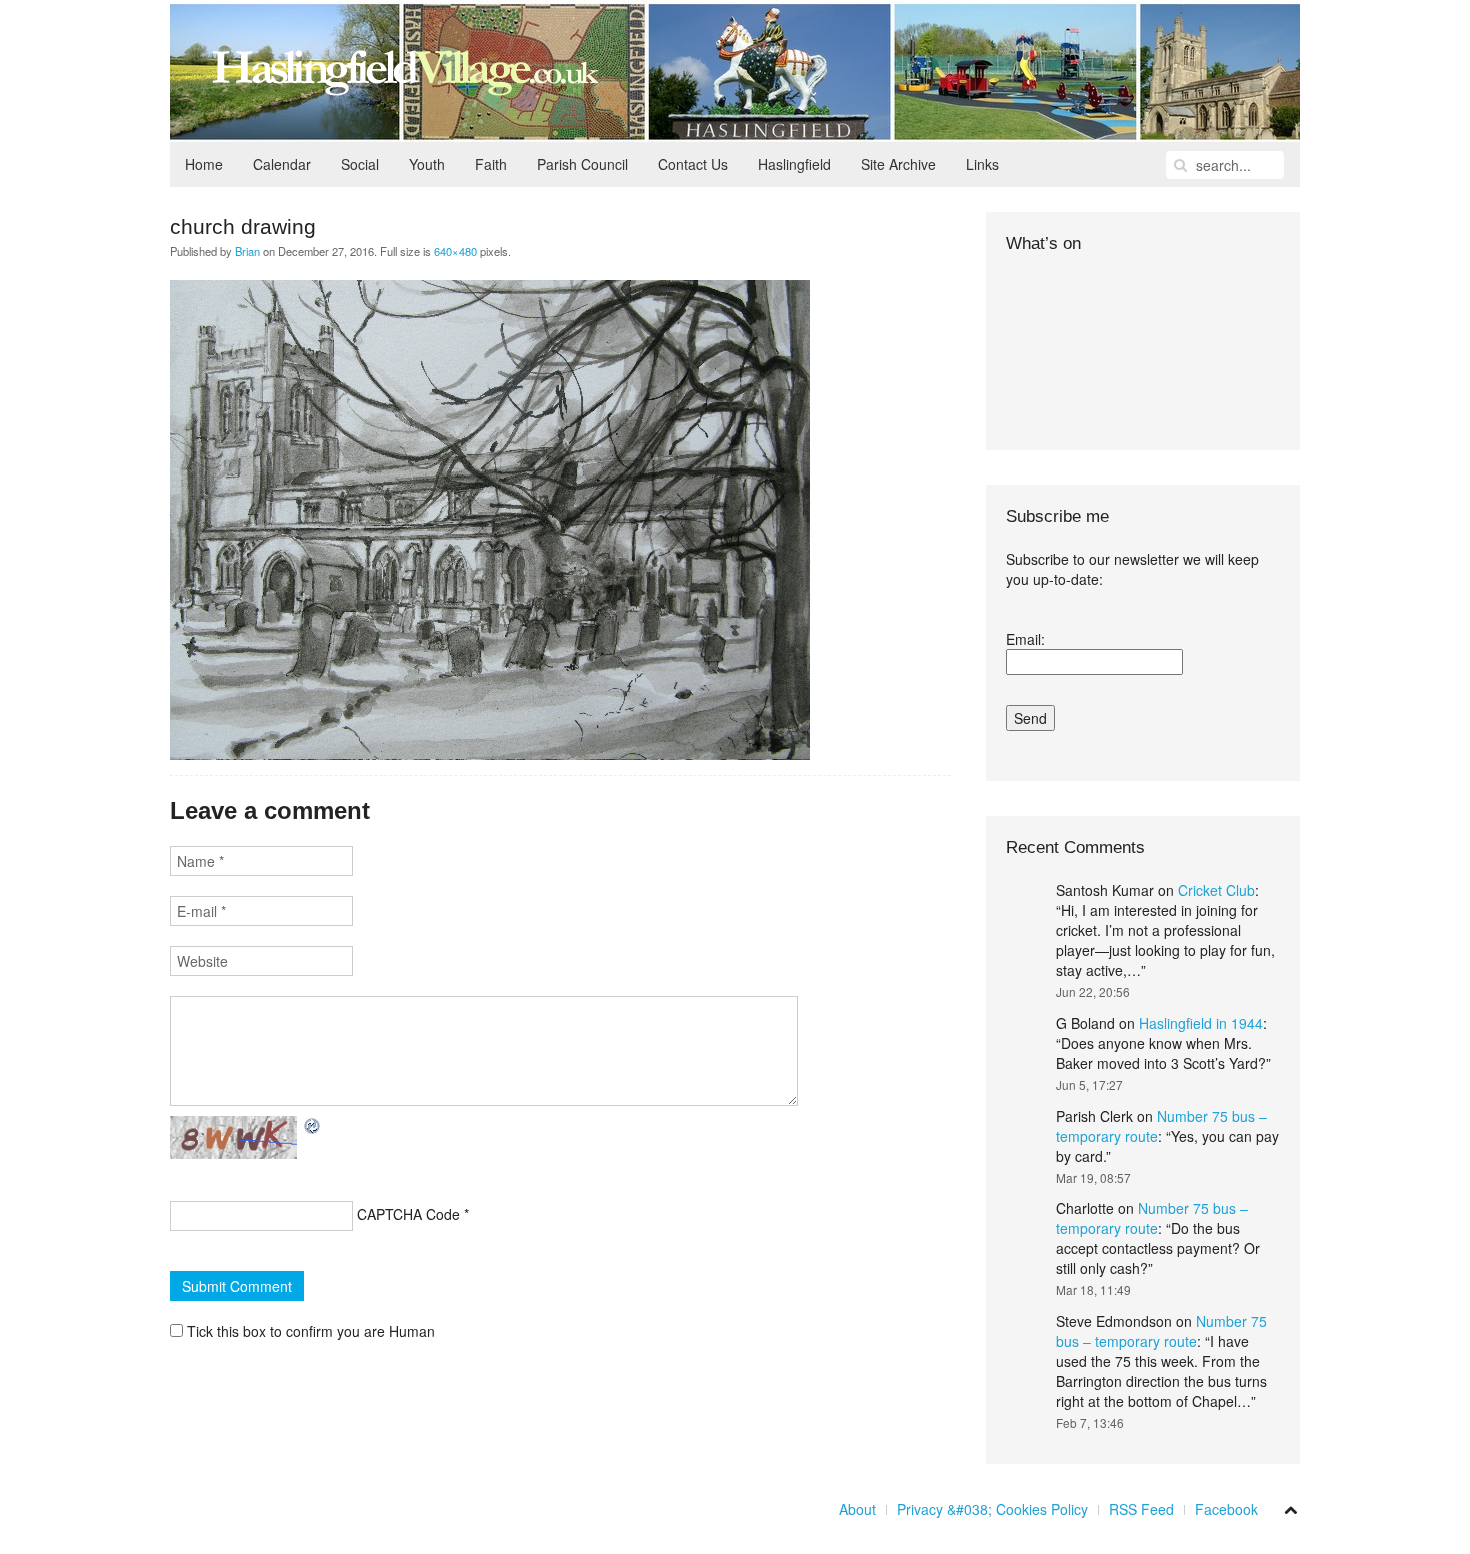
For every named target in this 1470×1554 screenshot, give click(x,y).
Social (360, 164)
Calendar (282, 164)
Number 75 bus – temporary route (1152, 1218)
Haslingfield (794, 164)
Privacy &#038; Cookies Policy (992, 1509)
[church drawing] (490, 518)
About (857, 1509)
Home (204, 164)
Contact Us (693, 164)
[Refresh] (313, 1126)
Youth (427, 164)
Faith (491, 164)
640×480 (455, 251)
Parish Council (582, 164)
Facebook (1226, 1509)
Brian (247, 251)
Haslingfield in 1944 (1201, 1023)
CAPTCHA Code (408, 1214)
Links (982, 164)
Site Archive (898, 164)
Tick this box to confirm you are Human (309, 1331)
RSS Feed (1141, 1509)
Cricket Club (1216, 890)
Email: (1025, 639)
